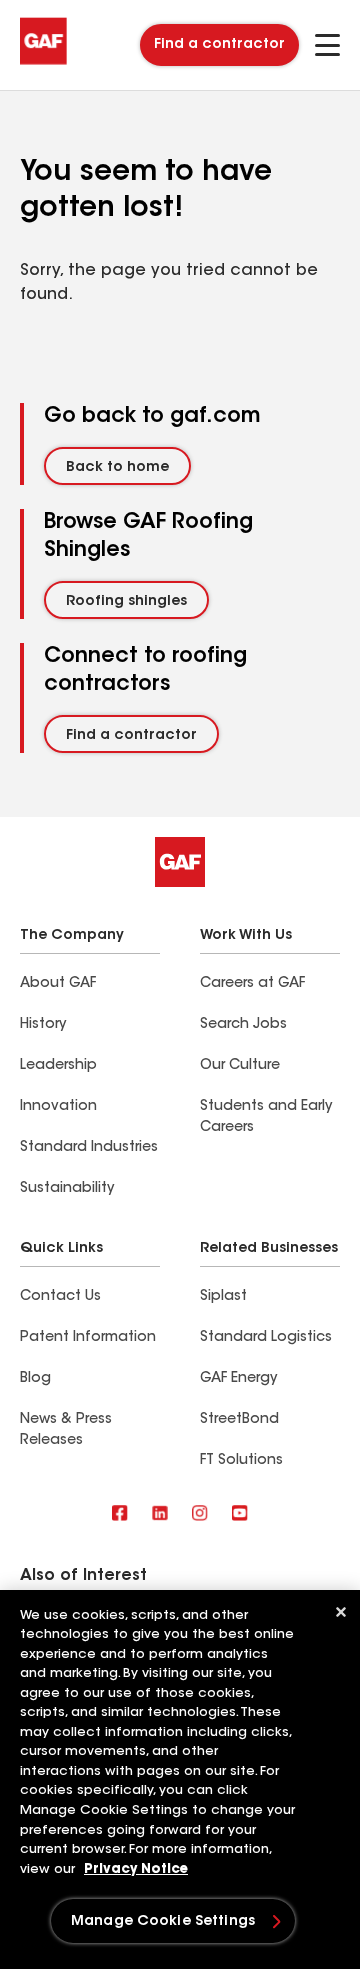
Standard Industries (89, 1148)
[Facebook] (120, 1514)
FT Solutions (241, 1461)
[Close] (341, 1612)
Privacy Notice (136, 1869)
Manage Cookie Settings (163, 1922)
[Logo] (43, 62)
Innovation (58, 1107)
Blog (35, 1379)
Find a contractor (219, 45)
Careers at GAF (252, 984)
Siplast (223, 1297)
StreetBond (239, 1420)
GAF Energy (238, 1379)
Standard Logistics (266, 1338)
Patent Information (88, 1338)
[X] (160, 1514)
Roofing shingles (126, 602)
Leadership (58, 1066)
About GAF (58, 984)
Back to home (117, 468)
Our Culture (240, 1066)
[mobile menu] (327, 45)
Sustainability (67, 1189)
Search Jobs (243, 1025)
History (43, 1025)
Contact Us (60, 1297)
